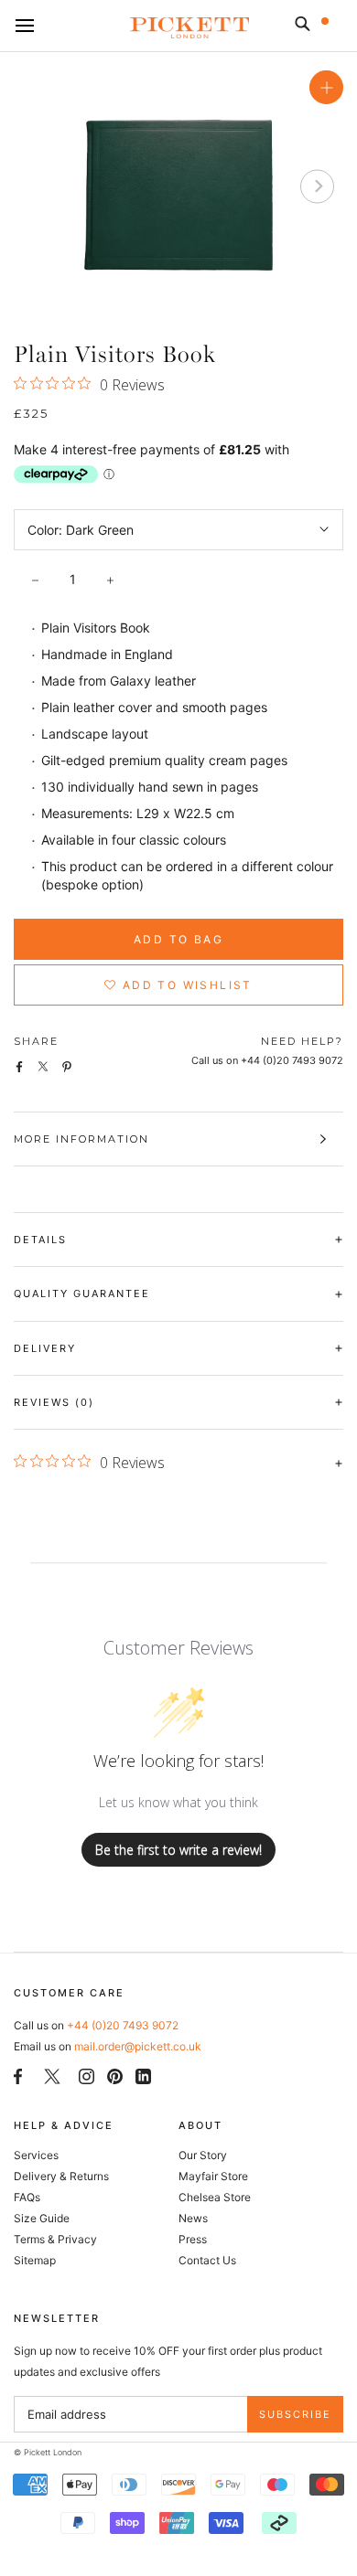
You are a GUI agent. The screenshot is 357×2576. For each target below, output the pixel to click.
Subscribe (295, 2414)
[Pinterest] (115, 2075)
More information (81, 1139)
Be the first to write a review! (178, 1850)
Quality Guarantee (82, 1293)
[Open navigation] (25, 27)
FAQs (27, 2197)
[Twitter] (52, 2075)
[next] (317, 186)
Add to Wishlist (185, 985)
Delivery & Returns (61, 2176)
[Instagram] (87, 2075)
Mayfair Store (213, 2176)
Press (193, 2239)
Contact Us (207, 2260)
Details (40, 1240)
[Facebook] (18, 2075)
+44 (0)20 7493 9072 (123, 2025)
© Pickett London (48, 2452)
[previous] (40, 186)
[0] (337, 27)
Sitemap (35, 2260)
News (193, 2218)
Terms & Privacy (55, 2239)
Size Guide (42, 2218)
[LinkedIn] (143, 2075)
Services (36, 2155)
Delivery (45, 1348)
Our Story (203, 2155)
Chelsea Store (215, 2197)
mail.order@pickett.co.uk (138, 2046)
